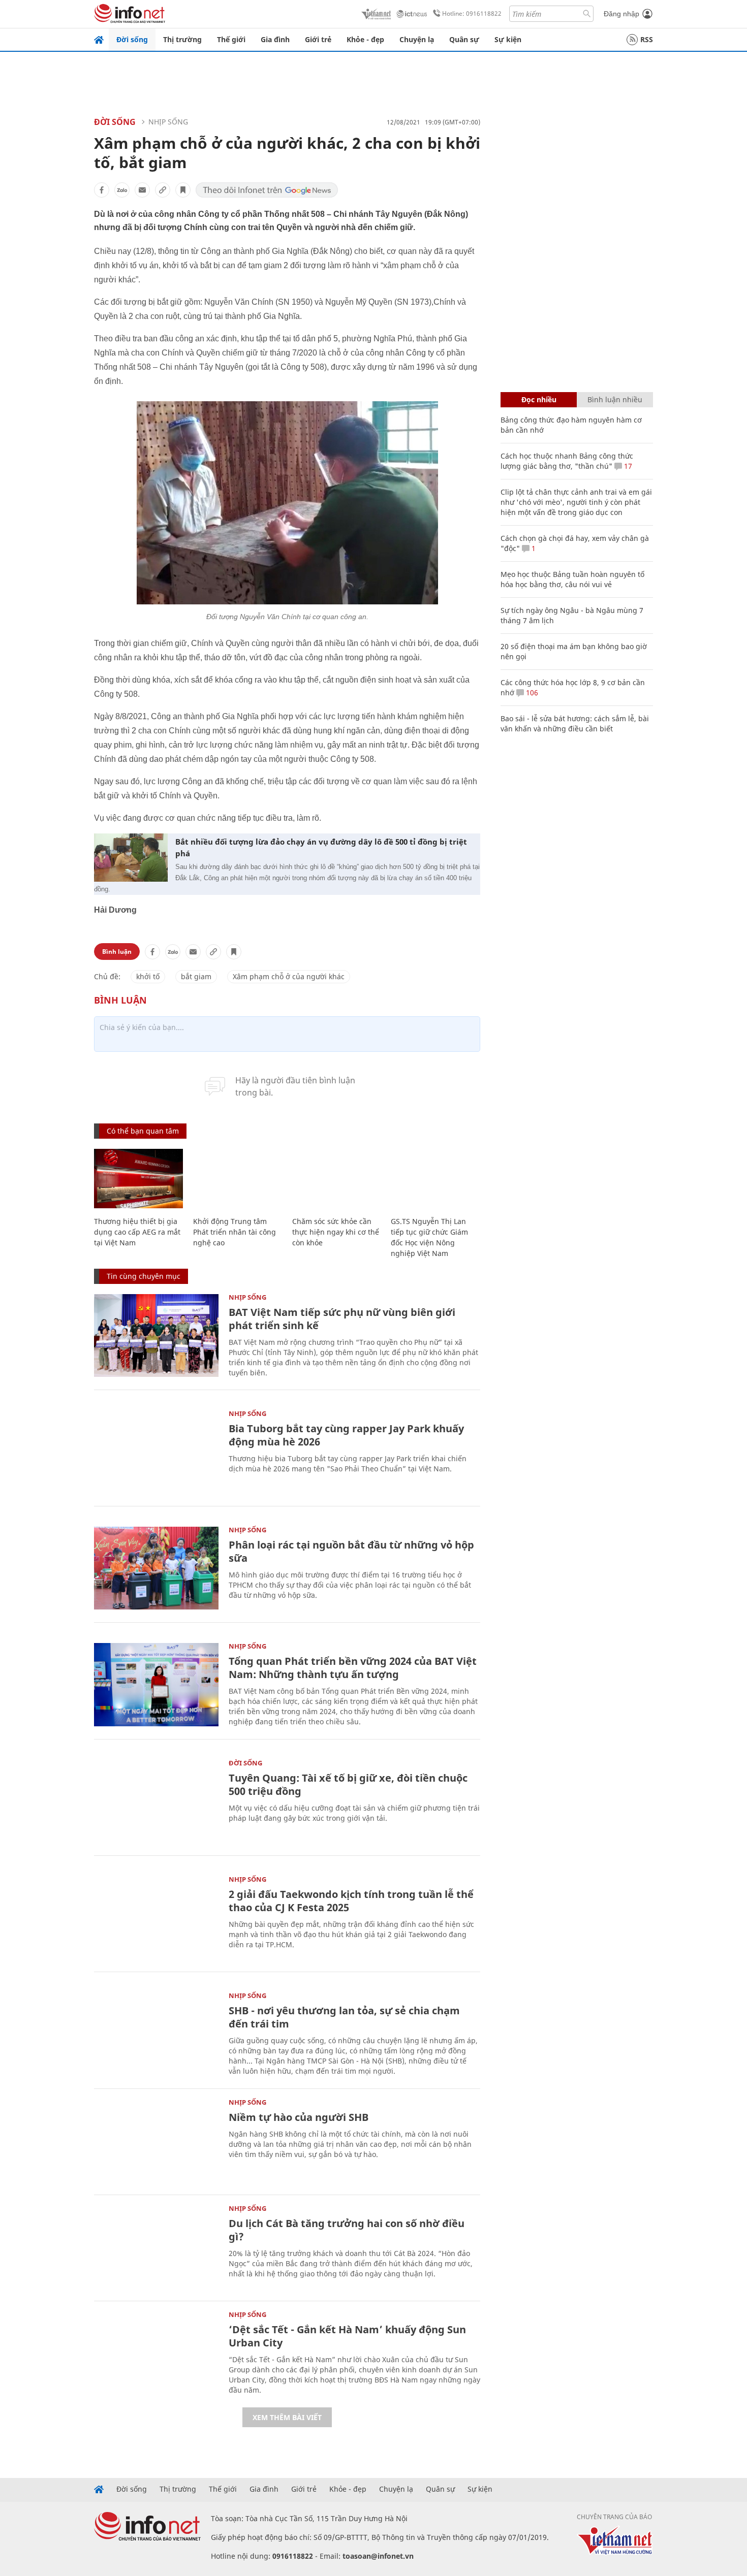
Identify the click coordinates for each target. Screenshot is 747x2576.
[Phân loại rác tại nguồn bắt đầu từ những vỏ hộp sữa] (156, 1568)
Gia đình (275, 39)
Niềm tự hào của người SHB (299, 2117)
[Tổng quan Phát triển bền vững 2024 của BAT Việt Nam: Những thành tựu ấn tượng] (156, 1684)
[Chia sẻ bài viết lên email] (142, 190)
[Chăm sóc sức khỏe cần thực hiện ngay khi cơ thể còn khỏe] (337, 1179)
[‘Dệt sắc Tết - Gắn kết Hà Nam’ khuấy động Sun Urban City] (156, 2353)
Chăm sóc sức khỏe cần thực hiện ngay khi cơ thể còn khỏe (336, 1232)
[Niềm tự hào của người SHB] (156, 2140)
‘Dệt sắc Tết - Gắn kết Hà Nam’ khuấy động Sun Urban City (347, 2336)
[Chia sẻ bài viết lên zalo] (122, 190)
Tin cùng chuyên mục (144, 1276)
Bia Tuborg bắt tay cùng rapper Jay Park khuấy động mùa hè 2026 (346, 1435)
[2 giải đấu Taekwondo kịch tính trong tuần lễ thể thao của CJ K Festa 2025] (156, 1918)
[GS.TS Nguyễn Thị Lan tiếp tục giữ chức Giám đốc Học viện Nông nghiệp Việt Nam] (435, 1179)
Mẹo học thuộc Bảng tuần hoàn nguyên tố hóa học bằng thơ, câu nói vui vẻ (572, 579)
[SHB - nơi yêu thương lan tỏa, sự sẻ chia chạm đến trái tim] (156, 2034)
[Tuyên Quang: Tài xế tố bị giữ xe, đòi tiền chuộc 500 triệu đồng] (156, 1801)
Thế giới (231, 39)
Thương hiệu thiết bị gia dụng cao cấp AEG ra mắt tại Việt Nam (137, 1232)
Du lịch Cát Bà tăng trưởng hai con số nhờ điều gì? (347, 2230)
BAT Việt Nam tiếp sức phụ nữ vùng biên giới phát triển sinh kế (342, 1319)
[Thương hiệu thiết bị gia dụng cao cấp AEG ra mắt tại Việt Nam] (138, 1179)
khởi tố (148, 976)
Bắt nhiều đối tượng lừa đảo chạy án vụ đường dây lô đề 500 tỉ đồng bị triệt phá (321, 847)
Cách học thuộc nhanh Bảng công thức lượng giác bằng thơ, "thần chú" (567, 461)
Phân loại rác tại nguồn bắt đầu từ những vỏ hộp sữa (351, 1551)
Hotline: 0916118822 (472, 13)
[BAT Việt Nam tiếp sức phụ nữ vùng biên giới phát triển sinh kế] (156, 1335)
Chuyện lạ (417, 39)
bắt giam (196, 976)
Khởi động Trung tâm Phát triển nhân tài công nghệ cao (235, 1232)
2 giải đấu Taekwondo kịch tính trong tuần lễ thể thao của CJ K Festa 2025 (351, 1901)
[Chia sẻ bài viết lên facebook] (102, 190)
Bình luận (117, 952)
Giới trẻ (318, 39)
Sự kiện (508, 39)
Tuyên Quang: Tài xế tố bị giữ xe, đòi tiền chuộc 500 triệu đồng (348, 1784)
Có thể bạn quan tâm (143, 1131)
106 (531, 693)
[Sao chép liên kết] (163, 190)
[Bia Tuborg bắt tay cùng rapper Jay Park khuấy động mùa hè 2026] (156, 1452)
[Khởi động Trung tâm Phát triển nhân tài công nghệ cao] (238, 1179)
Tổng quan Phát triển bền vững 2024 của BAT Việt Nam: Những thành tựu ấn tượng (353, 1668)
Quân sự (464, 39)
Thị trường (182, 39)
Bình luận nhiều (615, 399)
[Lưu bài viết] (183, 190)
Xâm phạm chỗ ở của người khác (289, 976)
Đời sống (132, 39)
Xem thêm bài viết (287, 2417)
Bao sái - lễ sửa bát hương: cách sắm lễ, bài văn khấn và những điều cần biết (575, 723)
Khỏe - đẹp (365, 39)
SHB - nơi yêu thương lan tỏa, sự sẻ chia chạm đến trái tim (344, 2017)
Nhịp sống (168, 122)
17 (627, 466)
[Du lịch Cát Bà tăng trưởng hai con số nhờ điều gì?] (156, 2247)
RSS (647, 39)
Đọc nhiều (539, 399)
